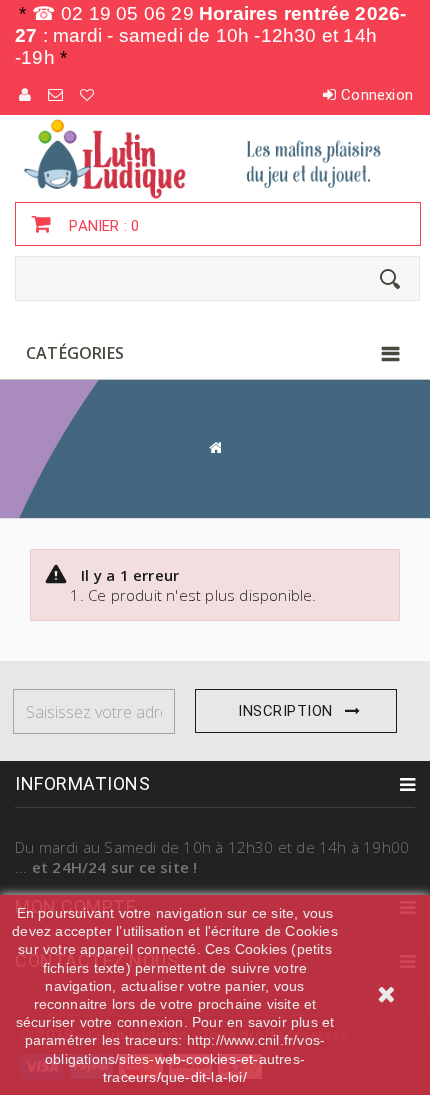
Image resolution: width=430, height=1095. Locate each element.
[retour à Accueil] (215, 447)
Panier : (102, 226)
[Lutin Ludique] (215, 158)
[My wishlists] (88, 95)
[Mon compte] (26, 95)
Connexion (377, 95)
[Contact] (56, 95)
